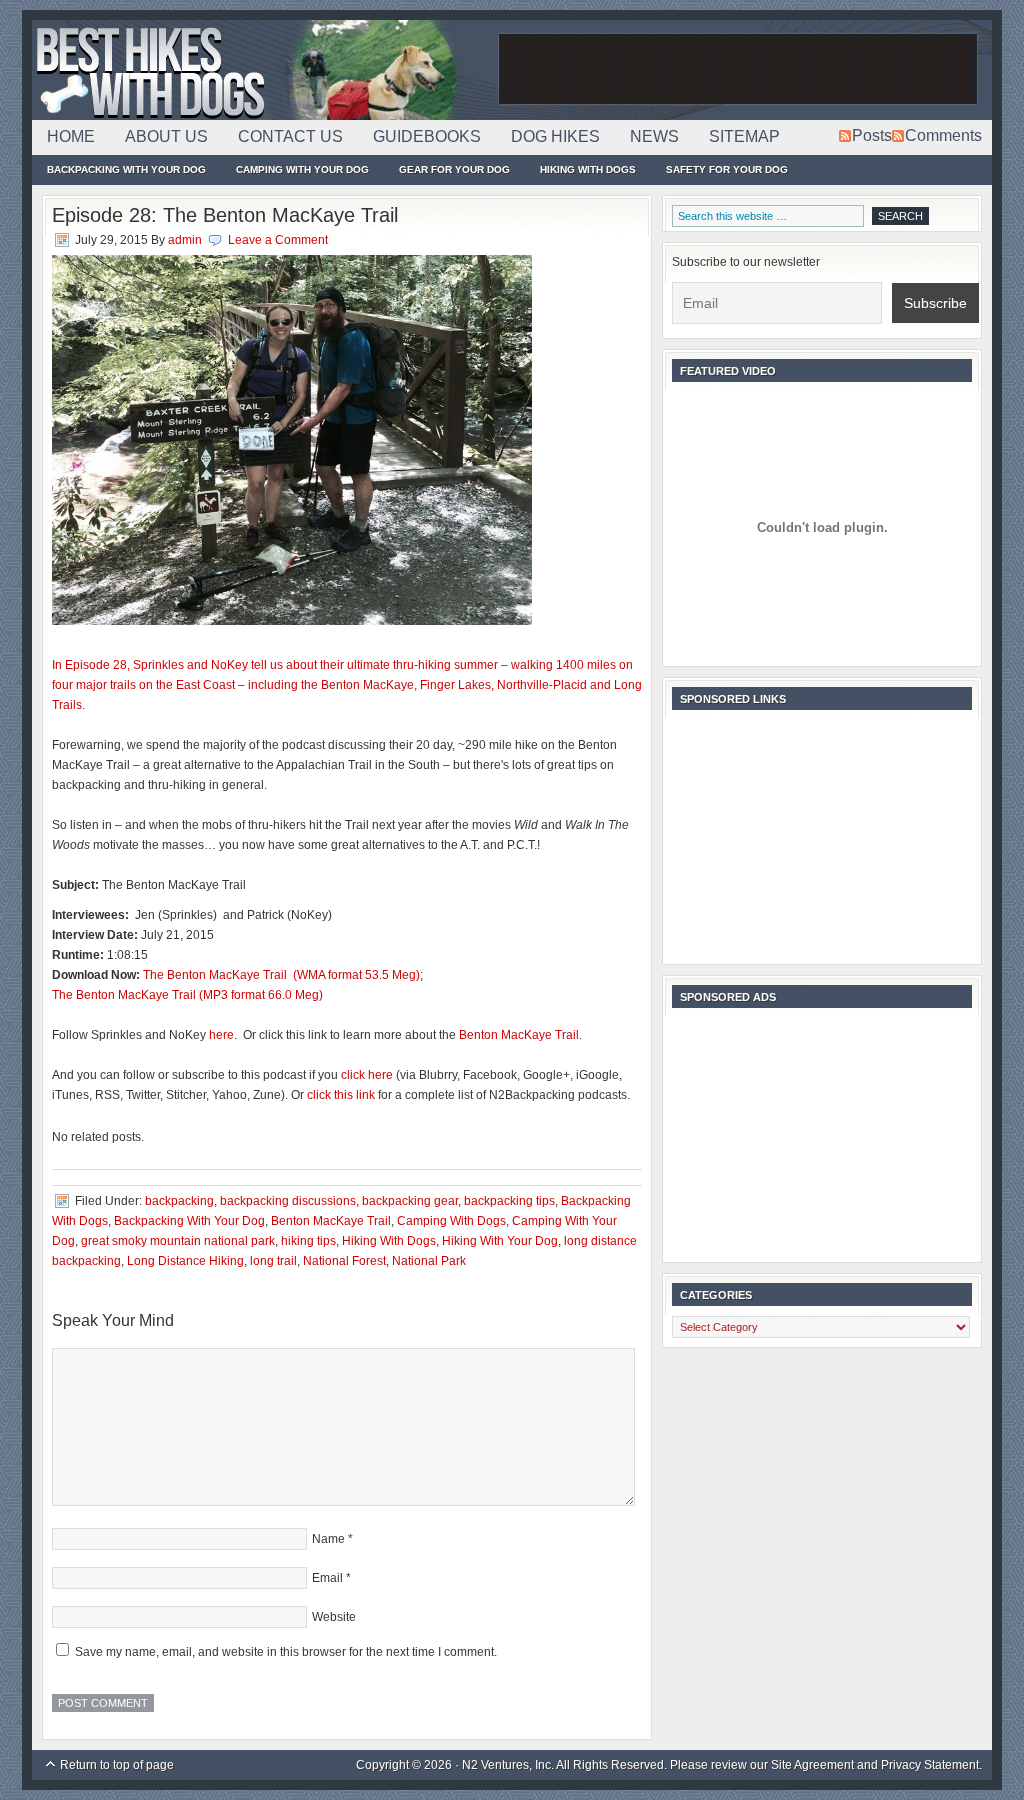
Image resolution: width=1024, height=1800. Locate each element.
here (221, 1035)
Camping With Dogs (451, 1221)
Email (327, 1578)
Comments (943, 135)
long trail (273, 1261)
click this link (341, 1095)
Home (71, 136)
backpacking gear (410, 1201)
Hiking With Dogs (588, 169)
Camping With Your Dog (302, 169)
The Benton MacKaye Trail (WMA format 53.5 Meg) (281, 975)
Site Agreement (812, 1765)
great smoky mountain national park (178, 1241)
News (654, 136)
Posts (872, 135)
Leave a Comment (278, 240)
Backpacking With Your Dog (126, 169)
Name (328, 1539)
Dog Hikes (555, 136)
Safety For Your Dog (727, 169)
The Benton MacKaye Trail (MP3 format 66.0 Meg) (187, 995)
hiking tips (308, 1241)
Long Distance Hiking (185, 1261)
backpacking (179, 1201)
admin (185, 240)
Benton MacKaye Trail (519, 1035)
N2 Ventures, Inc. (508, 1765)
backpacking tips (509, 1201)
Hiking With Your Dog (500, 1241)
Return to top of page (117, 1765)
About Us (166, 136)
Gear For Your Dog (454, 169)
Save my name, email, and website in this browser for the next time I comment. (286, 1652)
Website (334, 1617)
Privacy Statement (930, 1765)
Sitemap (744, 136)
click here (367, 1075)
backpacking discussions (288, 1201)
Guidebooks (427, 136)
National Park (429, 1261)
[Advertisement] (738, 70)
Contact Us (290, 136)
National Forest (344, 1261)
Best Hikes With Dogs (262, 70)
